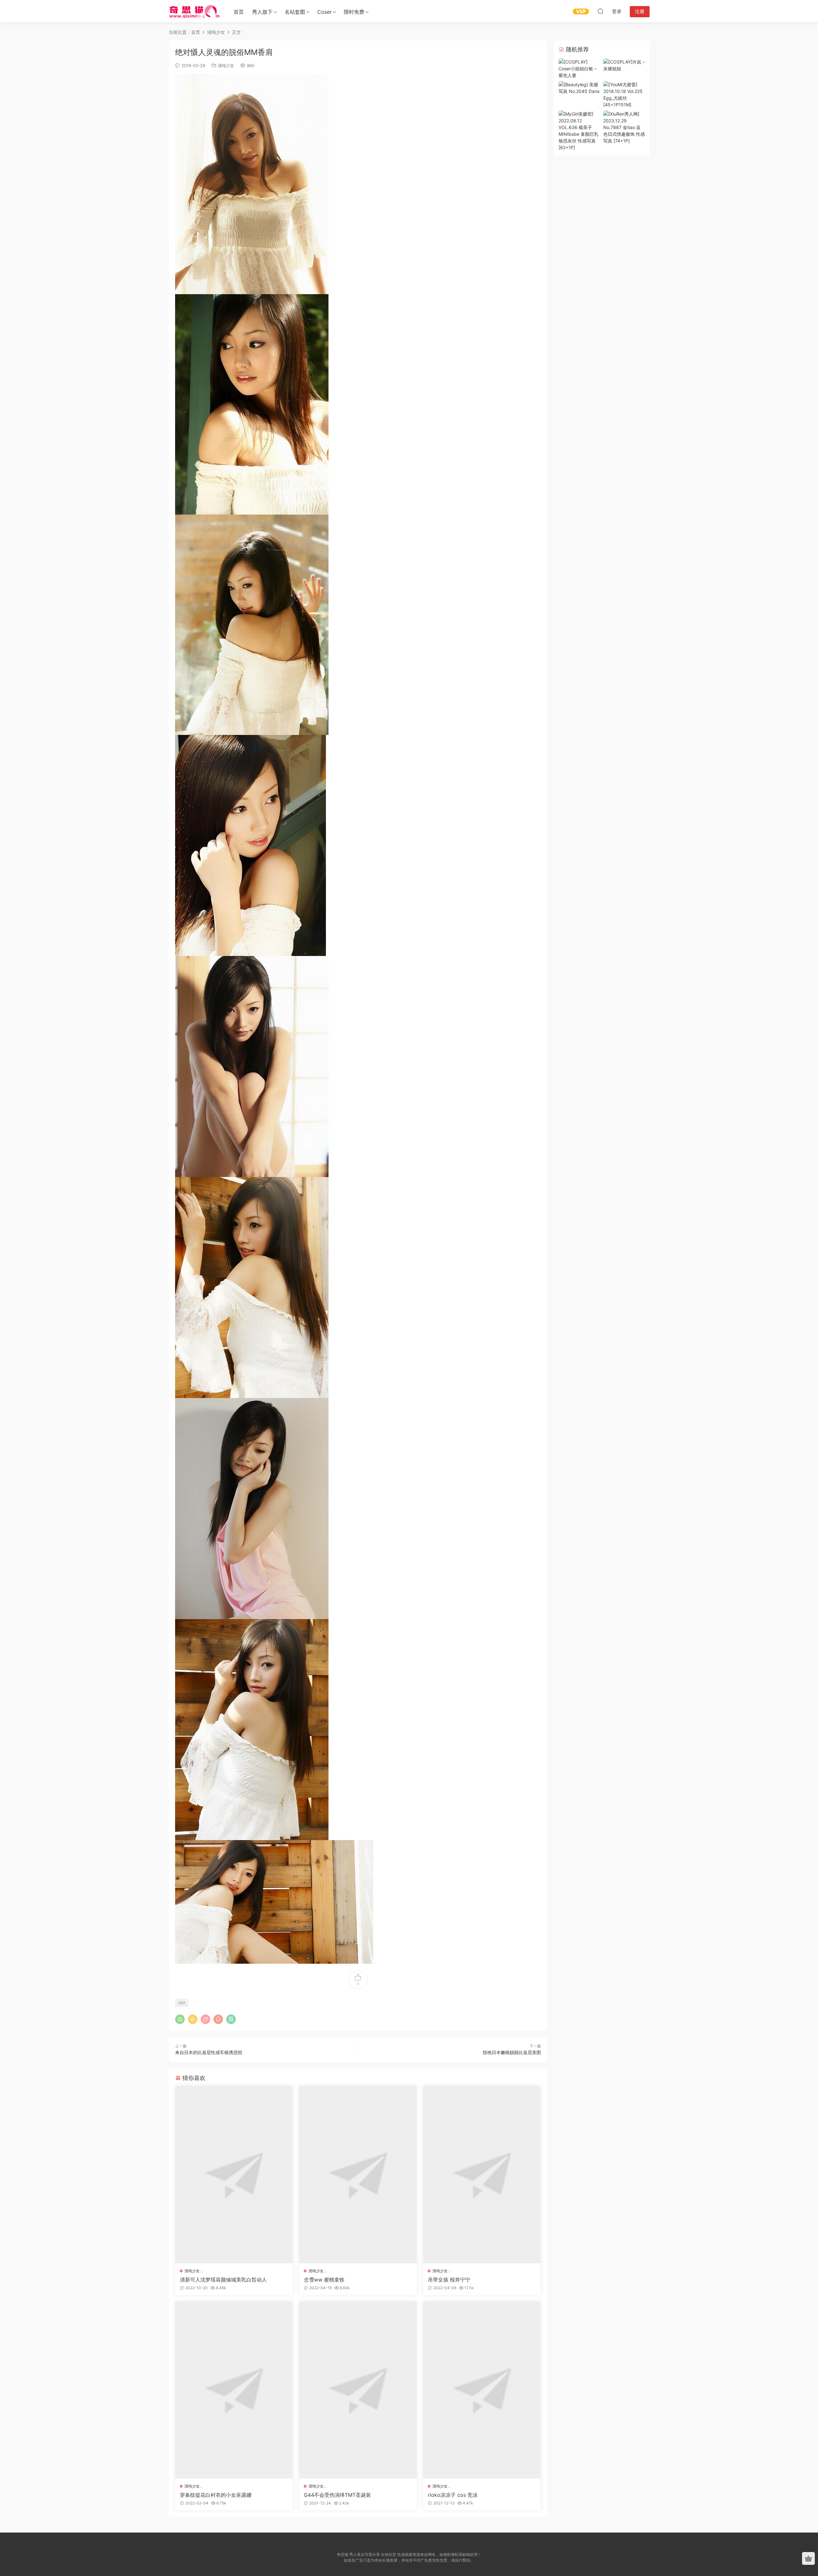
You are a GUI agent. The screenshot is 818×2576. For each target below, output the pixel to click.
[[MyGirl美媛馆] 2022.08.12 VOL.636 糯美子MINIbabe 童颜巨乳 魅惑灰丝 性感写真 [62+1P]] (579, 130)
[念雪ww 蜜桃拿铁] (358, 2175)
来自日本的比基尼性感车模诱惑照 (209, 2052)
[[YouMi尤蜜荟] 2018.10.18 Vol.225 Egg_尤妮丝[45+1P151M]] (624, 94)
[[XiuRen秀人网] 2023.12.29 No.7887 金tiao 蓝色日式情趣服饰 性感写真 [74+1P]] (624, 127)
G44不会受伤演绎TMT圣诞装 (337, 2495)
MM (182, 2003)
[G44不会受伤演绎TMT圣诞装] (358, 2390)
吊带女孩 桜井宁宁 (449, 2280)
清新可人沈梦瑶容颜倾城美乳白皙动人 (223, 2280)
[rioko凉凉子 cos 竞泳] (482, 2390)
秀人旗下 (262, 12)
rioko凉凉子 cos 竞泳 (453, 2495)
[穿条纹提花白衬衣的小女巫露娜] (234, 2390)
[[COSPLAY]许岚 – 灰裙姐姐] (624, 65)
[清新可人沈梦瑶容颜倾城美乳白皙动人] (234, 2175)
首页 (239, 12)
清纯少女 (226, 65)
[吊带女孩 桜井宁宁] (482, 2175)
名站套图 (295, 12)
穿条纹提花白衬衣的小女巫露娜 (216, 2495)
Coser (324, 12)
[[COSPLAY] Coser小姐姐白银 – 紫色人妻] (579, 68)
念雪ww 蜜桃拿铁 (324, 2280)
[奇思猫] (194, 11)
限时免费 (354, 12)
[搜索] (600, 11)
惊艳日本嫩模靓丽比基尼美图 (512, 2052)
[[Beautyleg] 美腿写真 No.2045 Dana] (579, 87)
